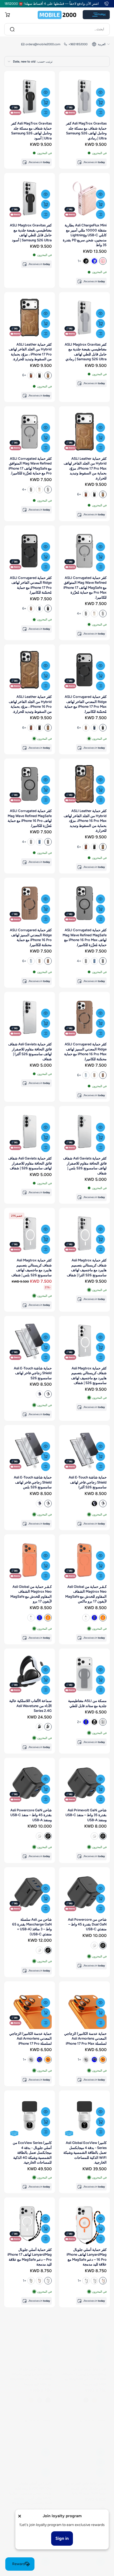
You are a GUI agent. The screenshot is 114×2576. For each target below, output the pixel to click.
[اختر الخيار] (100, 204)
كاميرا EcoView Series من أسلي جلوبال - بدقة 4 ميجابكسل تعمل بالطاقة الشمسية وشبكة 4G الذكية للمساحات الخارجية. (32, 2152)
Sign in (62, 2538)
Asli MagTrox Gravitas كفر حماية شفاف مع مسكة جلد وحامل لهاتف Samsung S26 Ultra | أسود (31, 131)
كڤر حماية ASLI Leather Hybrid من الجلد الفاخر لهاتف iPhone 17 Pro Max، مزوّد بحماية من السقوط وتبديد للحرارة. (85, 468)
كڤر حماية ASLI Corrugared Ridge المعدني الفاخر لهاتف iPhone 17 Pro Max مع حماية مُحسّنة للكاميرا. (85, 704)
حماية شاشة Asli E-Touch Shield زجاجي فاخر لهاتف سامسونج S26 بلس (33, 1482)
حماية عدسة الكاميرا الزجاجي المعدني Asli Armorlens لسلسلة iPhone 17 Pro (30, 2038)
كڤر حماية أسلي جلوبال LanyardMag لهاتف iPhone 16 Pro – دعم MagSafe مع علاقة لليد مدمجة (87, 2257)
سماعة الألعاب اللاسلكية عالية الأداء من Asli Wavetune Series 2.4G (30, 1706)
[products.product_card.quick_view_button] (100, 92)
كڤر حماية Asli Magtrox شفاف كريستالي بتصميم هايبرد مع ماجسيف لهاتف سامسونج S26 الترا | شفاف (87, 1267)
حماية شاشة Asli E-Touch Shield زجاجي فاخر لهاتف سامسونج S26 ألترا (88, 1482)
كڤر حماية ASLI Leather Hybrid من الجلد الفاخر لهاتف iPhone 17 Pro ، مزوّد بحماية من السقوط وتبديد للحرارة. (30, 352)
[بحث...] (12, 29)
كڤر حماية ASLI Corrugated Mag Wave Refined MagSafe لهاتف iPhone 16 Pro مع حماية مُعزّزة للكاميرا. (30, 818)
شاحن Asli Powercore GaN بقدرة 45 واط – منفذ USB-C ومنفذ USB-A (31, 1815)
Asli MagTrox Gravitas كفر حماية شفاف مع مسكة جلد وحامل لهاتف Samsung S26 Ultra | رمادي (86, 131)
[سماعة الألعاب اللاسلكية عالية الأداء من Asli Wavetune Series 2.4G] (30, 1674)
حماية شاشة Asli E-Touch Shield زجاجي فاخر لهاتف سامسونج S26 (33, 1373)
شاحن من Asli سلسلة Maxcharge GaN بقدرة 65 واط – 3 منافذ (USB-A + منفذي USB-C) (32, 1927)
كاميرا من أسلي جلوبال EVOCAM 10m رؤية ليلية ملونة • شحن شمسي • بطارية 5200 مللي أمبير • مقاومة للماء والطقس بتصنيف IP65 (30, 2488)
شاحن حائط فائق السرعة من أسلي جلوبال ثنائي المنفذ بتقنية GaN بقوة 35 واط (86, 2483)
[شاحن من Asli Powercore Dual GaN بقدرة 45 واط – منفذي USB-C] (84, 1893)
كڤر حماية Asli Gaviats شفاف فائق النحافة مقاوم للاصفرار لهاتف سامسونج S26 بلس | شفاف (85, 1165)
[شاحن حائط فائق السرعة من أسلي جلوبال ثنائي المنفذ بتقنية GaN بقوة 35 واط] (84, 2451)
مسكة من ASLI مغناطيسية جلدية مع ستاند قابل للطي (87, 1703)
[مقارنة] (100, 113)
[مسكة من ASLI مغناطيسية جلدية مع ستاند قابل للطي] (84, 1674)
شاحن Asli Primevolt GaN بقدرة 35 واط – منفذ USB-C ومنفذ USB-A (86, 1815)
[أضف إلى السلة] (100, 102)
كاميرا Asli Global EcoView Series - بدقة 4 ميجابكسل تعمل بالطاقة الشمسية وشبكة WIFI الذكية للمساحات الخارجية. (85, 2152)
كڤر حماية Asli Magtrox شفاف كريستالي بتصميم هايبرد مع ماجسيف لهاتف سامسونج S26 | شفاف (89, 1375)
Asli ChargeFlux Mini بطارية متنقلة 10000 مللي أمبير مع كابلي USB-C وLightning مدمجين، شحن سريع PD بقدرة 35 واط (85, 235)
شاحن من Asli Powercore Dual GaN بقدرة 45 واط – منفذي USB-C (87, 1924)
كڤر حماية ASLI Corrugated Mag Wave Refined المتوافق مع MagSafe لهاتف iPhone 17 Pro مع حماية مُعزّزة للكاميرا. (30, 466)
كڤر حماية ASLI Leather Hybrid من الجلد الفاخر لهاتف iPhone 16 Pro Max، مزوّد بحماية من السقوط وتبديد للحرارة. (85, 821)
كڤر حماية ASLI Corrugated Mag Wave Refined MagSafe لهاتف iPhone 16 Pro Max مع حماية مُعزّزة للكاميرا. (85, 937)
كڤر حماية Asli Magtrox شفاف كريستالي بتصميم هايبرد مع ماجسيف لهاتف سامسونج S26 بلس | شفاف (32, 1267)
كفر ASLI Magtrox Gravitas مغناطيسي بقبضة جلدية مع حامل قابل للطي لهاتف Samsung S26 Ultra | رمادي (86, 352)
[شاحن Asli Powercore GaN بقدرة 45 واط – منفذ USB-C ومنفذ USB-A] (30, 1783)
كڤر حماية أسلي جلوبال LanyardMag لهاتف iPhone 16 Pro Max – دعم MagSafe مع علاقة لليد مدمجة (31, 2371)
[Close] (20, 2516)
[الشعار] (57, 15)
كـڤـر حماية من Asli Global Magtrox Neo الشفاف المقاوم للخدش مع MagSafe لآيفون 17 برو (31, 1594)
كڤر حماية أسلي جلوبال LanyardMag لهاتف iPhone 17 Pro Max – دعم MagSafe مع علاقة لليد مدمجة (84, 2371)
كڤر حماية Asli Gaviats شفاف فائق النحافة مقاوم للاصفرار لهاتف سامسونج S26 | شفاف (30, 1163)
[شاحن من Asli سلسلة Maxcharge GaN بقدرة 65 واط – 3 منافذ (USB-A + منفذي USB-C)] (30, 1893)
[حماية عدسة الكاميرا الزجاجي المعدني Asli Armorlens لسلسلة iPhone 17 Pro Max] (84, 2007)
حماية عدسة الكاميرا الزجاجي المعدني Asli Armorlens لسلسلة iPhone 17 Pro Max (85, 2038)
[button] (7, 15)
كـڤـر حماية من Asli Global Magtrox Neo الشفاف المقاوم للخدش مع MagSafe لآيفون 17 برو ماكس (86, 1594)
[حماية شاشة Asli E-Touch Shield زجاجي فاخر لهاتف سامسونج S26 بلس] (30, 1450)
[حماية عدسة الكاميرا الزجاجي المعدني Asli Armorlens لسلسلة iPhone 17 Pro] (30, 2007)
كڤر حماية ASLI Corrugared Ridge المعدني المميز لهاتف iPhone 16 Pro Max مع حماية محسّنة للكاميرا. (85, 1051)
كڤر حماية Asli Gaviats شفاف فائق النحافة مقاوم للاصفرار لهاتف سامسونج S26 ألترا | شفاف (30, 1051)
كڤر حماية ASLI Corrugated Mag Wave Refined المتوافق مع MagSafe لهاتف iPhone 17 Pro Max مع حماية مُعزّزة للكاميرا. (85, 587)
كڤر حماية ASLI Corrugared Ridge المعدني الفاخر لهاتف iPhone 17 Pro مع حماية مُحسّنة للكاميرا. (31, 585)
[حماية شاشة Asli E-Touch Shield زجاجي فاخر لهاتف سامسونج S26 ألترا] (84, 1450)
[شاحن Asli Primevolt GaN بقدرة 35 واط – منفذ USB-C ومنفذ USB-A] (84, 1783)
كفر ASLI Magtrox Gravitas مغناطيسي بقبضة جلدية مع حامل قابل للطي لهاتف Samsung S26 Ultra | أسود (31, 232)
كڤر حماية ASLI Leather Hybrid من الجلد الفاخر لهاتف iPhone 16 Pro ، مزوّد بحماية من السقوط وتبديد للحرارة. (30, 704)
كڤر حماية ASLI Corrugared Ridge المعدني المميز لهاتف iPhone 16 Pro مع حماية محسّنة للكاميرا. (31, 937)
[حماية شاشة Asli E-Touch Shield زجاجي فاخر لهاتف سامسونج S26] (30, 1341)
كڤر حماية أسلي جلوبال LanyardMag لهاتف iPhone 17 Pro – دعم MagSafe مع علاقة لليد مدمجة (30, 2257)
